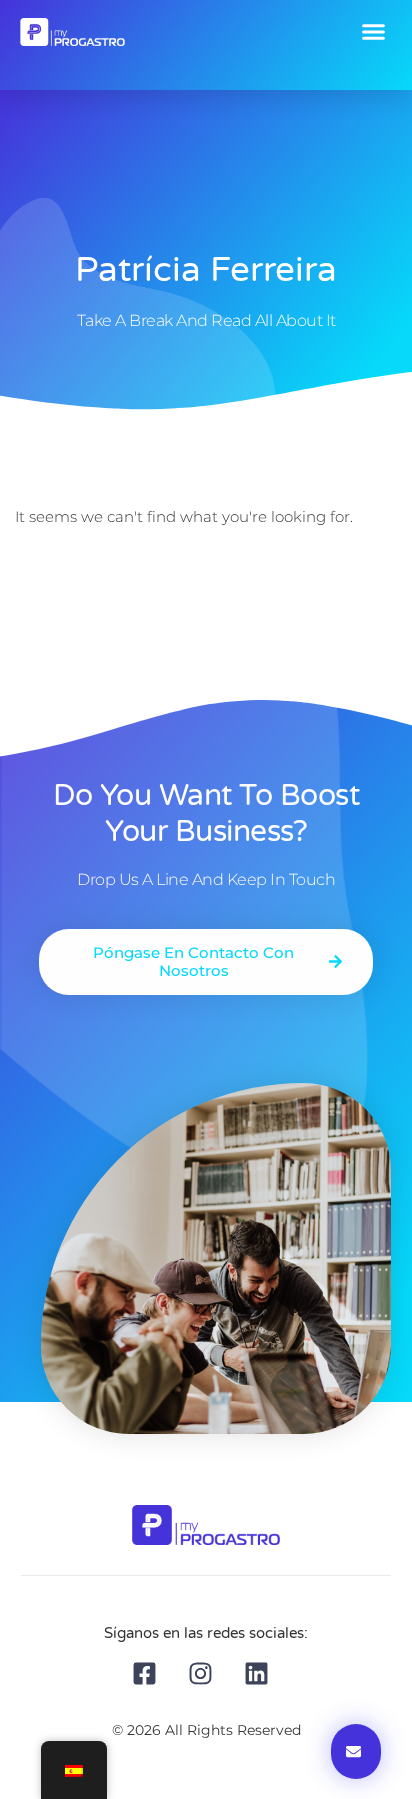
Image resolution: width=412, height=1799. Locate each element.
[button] (374, 32)
